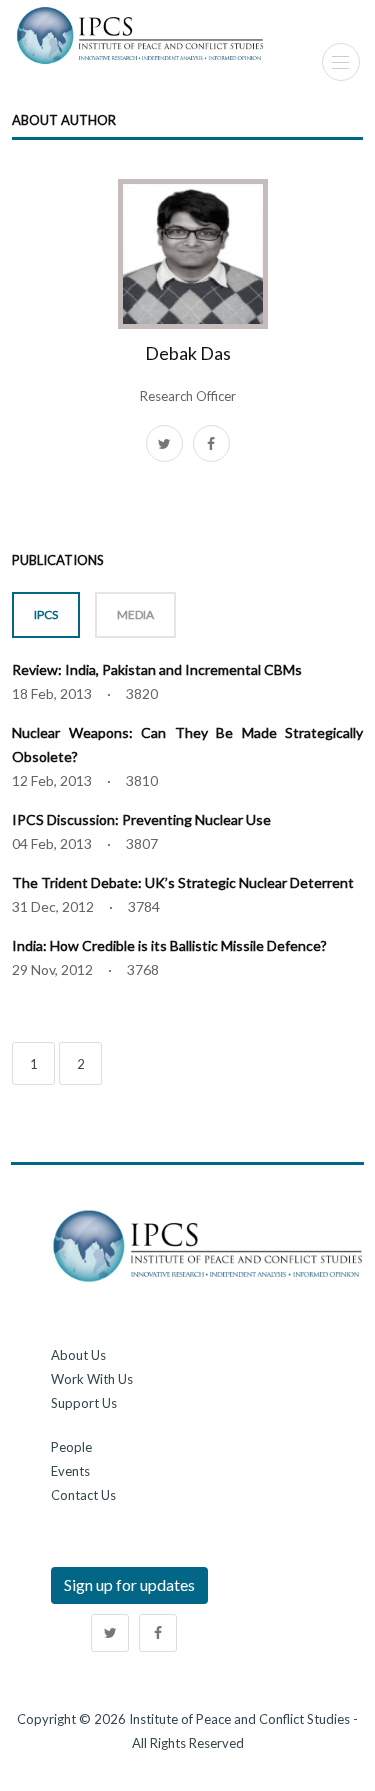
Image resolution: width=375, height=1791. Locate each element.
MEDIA (135, 614)
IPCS (46, 614)
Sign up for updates (129, 1584)
